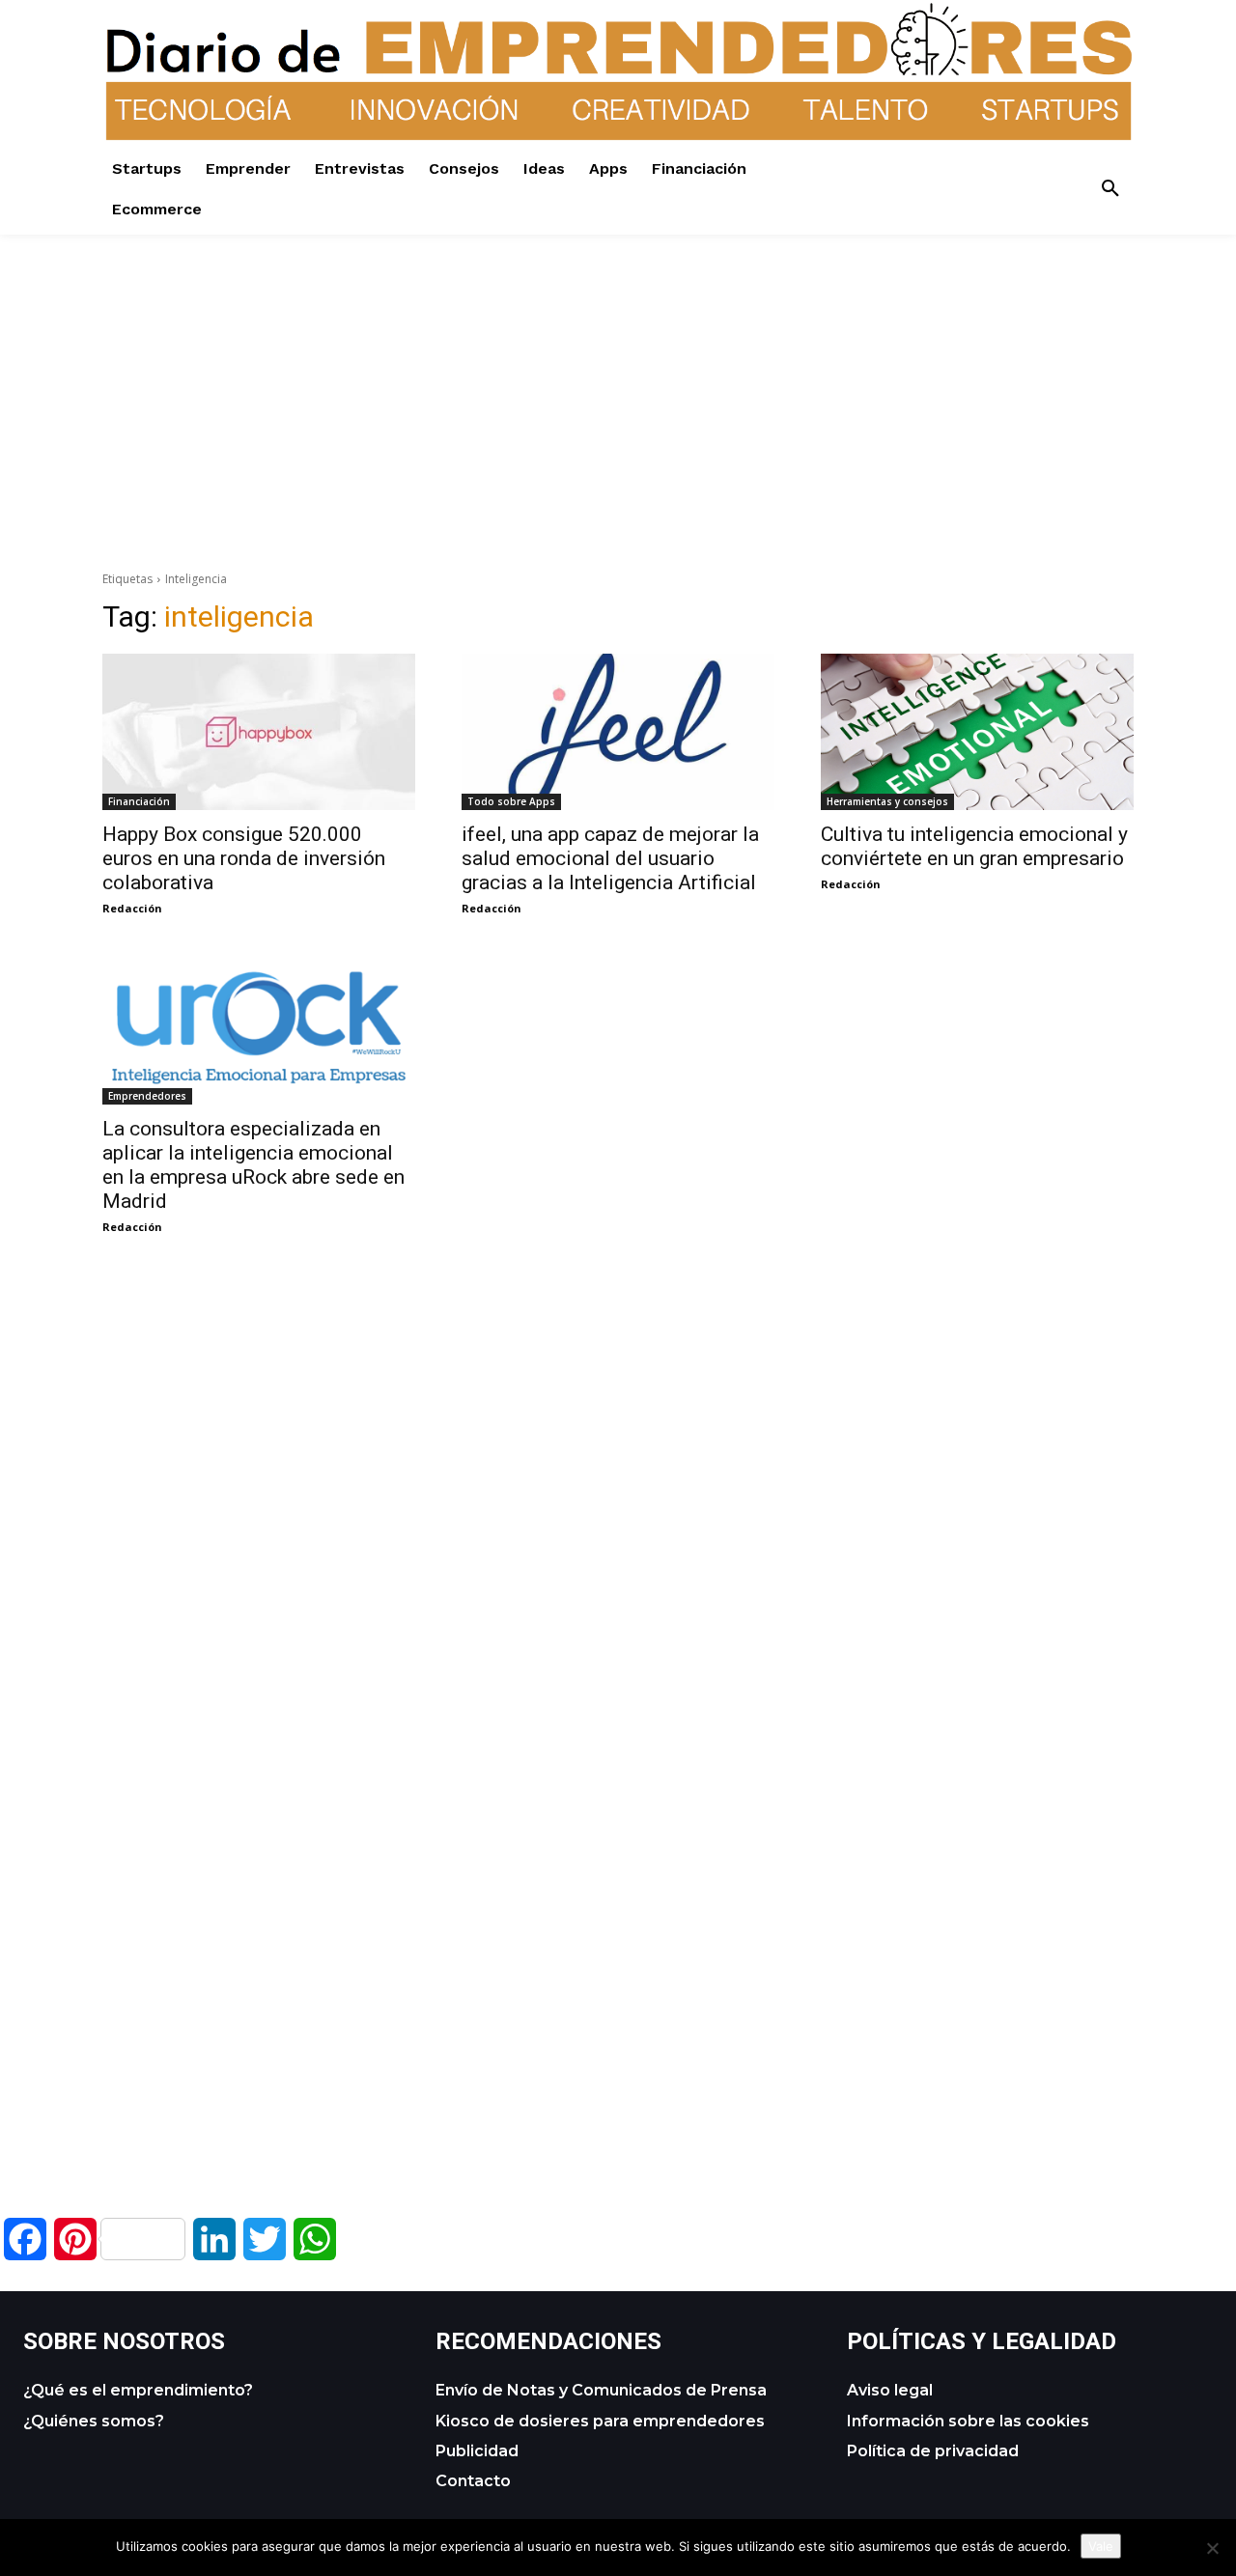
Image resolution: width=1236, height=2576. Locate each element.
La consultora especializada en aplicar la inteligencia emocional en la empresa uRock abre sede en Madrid (253, 1165)
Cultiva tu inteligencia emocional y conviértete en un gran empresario (974, 846)
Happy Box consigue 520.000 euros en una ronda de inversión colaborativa (244, 858)
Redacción (132, 908)
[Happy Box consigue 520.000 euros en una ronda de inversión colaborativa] (259, 732)
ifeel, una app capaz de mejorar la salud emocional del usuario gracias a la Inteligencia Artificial (610, 858)
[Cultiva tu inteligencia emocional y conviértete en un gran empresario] (977, 732)
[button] (1110, 189)
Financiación (139, 801)
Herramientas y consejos (887, 801)
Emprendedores (147, 1096)
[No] (1212, 2548)
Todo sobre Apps (511, 801)
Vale (1101, 2546)
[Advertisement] (618, 370)
